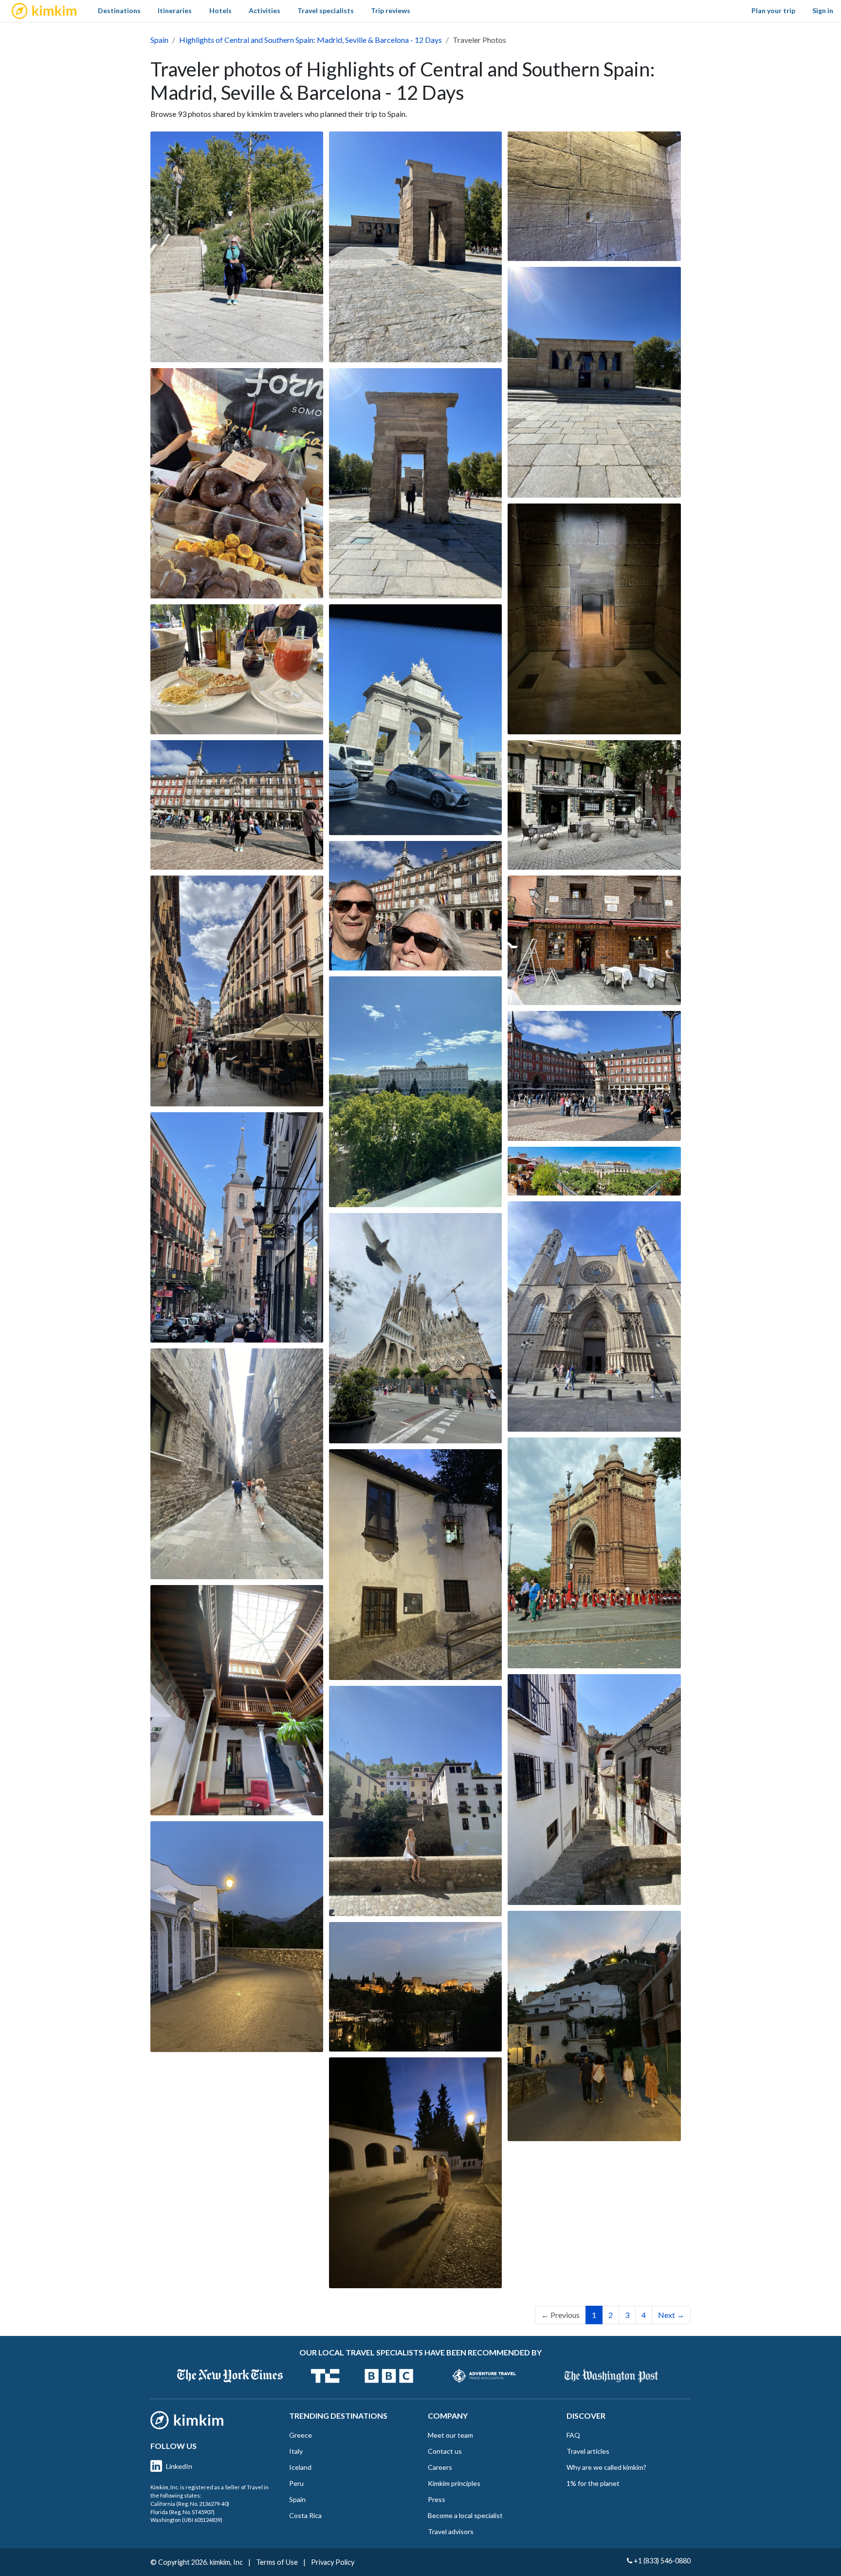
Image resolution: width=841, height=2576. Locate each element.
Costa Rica (305, 2515)
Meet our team (450, 2435)
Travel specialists (326, 10)
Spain (159, 40)
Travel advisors (451, 2531)
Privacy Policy (333, 2562)
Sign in (823, 10)
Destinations (119, 10)
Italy (296, 2451)
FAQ (573, 2435)
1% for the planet (593, 2483)
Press (437, 2499)
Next (671, 2315)
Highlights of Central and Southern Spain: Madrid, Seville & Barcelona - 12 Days (311, 40)
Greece (301, 2435)
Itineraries (175, 10)
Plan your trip (773, 10)
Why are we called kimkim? (606, 2467)
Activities (265, 10)
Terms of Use (277, 2562)
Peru (296, 2483)
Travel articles (588, 2451)
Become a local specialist (465, 2515)
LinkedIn (179, 2466)
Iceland (300, 2467)
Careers (440, 2467)
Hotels (220, 10)
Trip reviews (391, 10)
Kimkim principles (454, 2483)
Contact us (445, 2451)
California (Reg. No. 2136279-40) (190, 2504)
